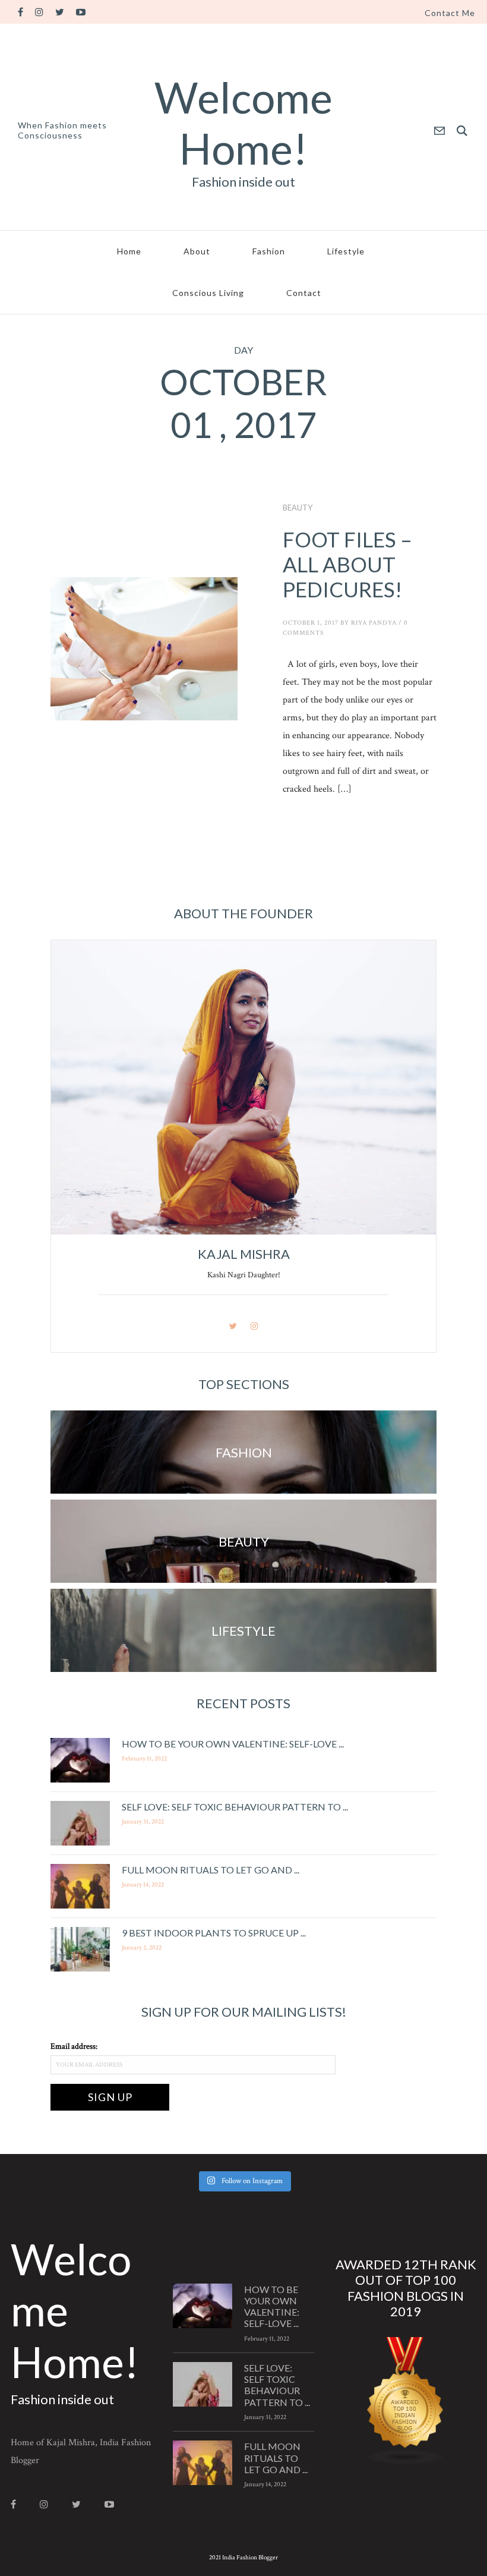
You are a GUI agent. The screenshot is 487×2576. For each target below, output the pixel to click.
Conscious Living (208, 293)
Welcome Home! (243, 122)
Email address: (74, 2046)
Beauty (298, 508)
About (197, 251)
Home (129, 251)
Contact (304, 293)
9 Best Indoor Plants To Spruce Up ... (214, 1933)
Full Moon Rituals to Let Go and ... (211, 1870)
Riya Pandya (374, 623)
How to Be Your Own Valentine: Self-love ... (233, 1744)
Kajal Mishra (244, 1254)
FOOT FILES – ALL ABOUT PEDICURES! (347, 564)
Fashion (269, 251)
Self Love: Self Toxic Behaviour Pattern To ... (235, 1807)
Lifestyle (346, 251)
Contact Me (450, 13)
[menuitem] (450, 13)
